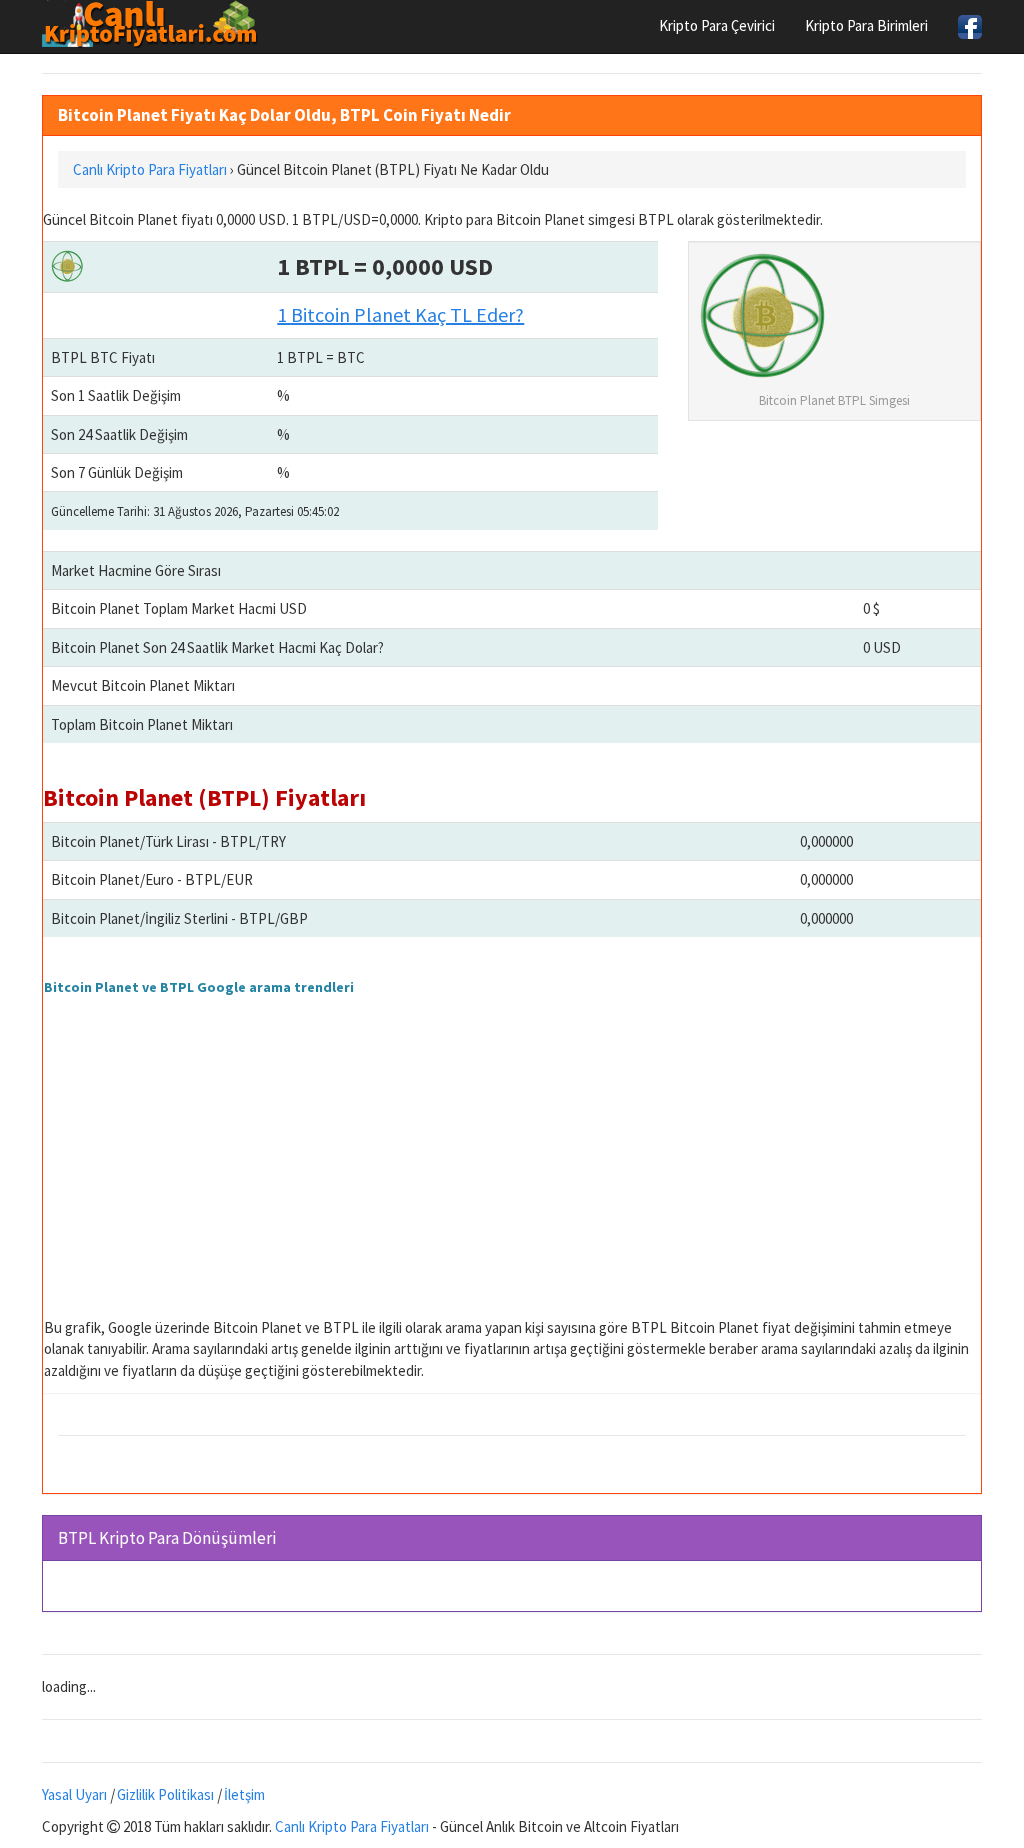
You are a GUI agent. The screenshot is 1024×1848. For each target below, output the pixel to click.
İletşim (244, 1794)
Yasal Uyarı (74, 1794)
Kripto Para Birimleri (866, 25)
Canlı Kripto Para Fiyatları (352, 1826)
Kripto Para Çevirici (717, 25)
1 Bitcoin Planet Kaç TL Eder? (400, 314)
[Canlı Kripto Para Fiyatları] (155, 24)
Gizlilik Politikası (165, 1794)
